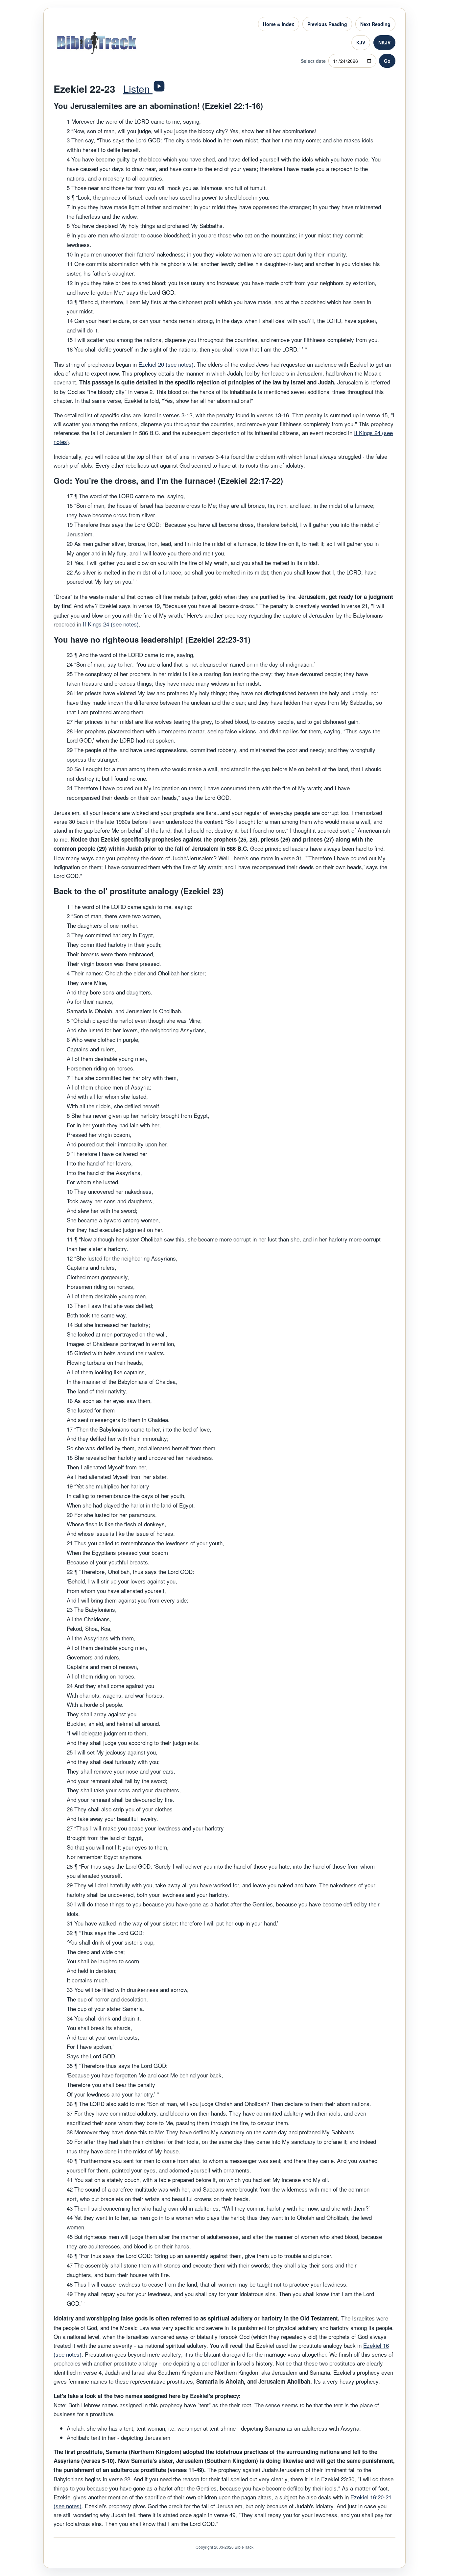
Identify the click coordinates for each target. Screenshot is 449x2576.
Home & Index (279, 24)
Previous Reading (327, 24)
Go (387, 61)
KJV (361, 42)
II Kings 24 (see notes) (111, 624)
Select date (313, 61)
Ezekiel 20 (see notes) (166, 364)
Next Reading (375, 24)
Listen (138, 89)
